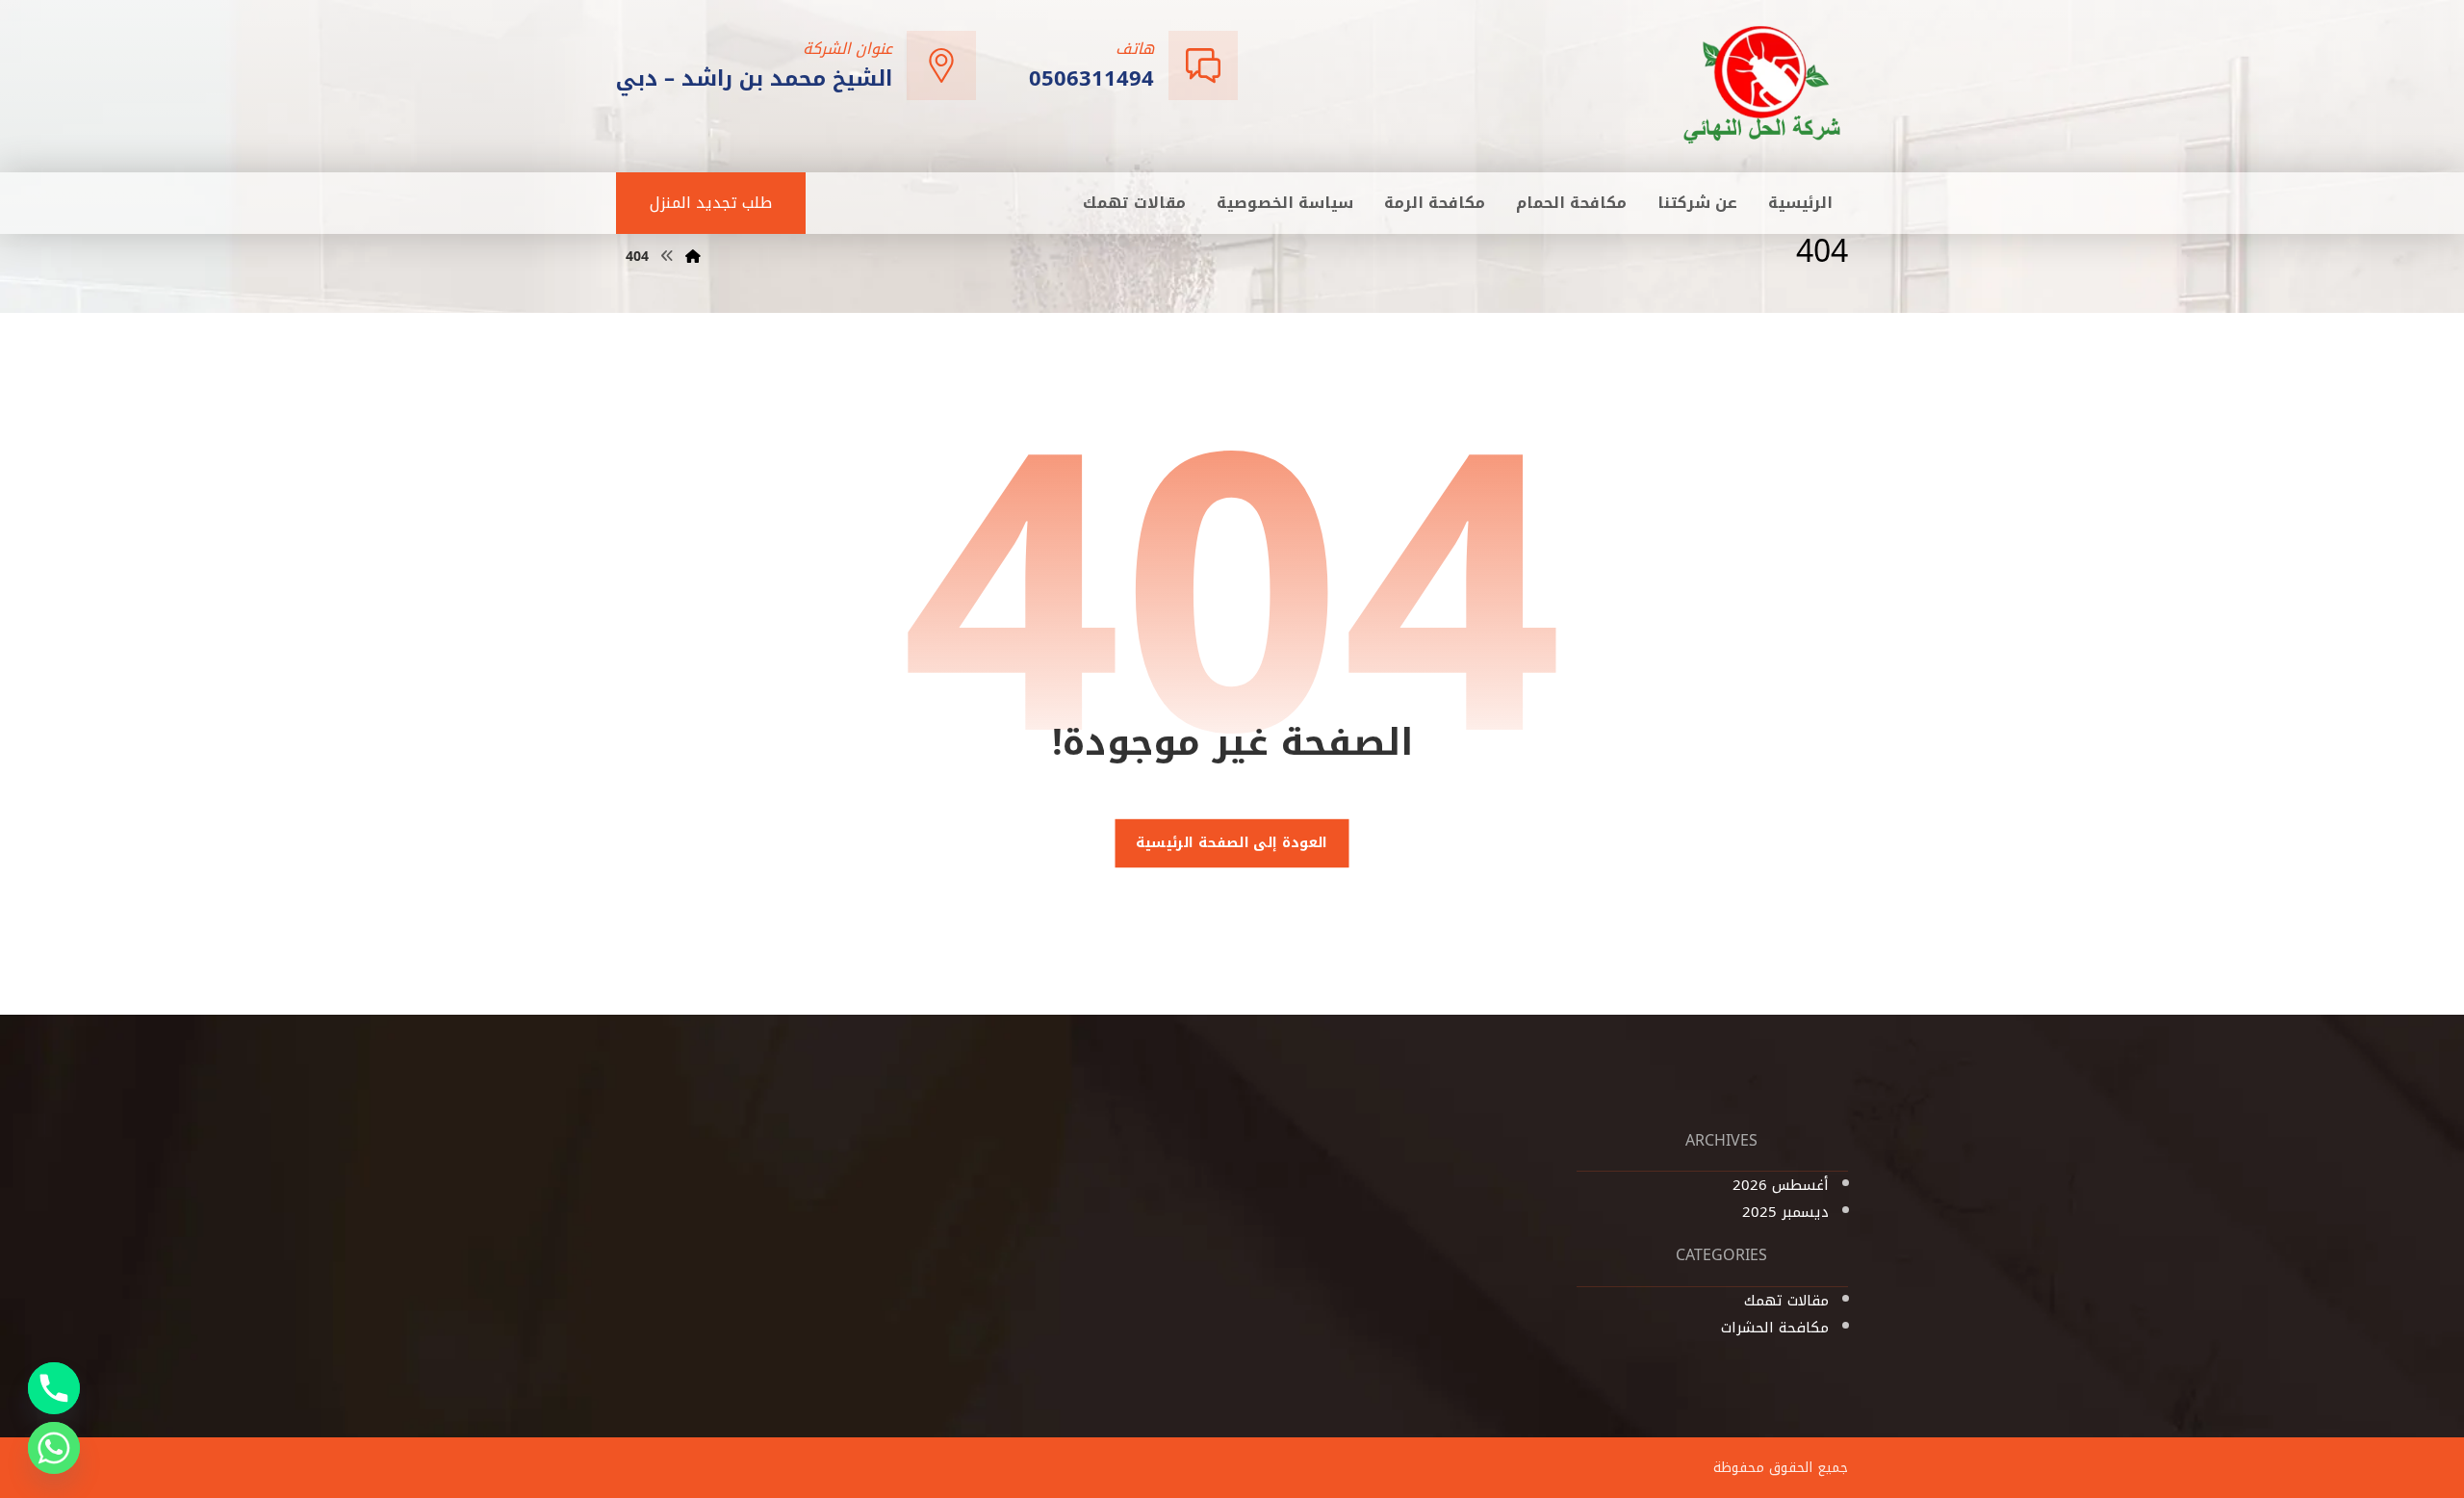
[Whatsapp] (54, 1448)
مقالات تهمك (1786, 1301)
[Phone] (54, 1388)
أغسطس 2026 (1781, 1185)
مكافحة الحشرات (1775, 1328)
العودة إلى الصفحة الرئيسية (1232, 843)
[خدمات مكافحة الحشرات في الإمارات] (1763, 84)
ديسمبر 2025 (1785, 1212)
